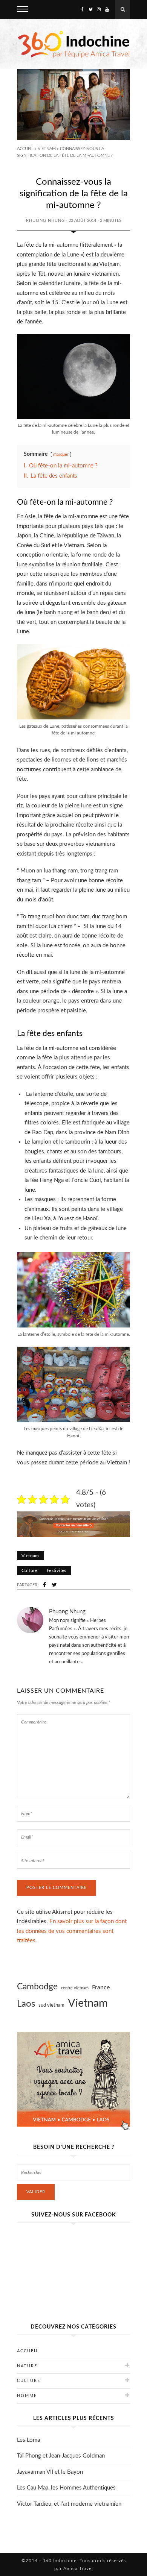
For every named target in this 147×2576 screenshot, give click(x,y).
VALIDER (36, 2192)
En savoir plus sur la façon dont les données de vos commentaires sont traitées (72, 1931)
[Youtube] (107, 9)
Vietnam (47, 149)
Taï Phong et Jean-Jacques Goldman (61, 2456)
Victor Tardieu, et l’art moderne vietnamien (69, 2504)
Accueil (25, 149)
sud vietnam (51, 2005)
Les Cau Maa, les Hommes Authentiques (66, 2488)
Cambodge (37, 1987)
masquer (61, 454)
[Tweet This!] (54, 1585)
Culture (29, 1570)
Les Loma (28, 2440)
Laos (26, 2004)
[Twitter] (90, 9)
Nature (27, 2366)
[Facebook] (82, 9)
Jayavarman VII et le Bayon (50, 2472)
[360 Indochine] (73, 44)
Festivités (57, 1570)
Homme (27, 2396)
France (101, 1987)
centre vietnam (75, 1988)
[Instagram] (99, 9)
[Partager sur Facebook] (44, 1585)
